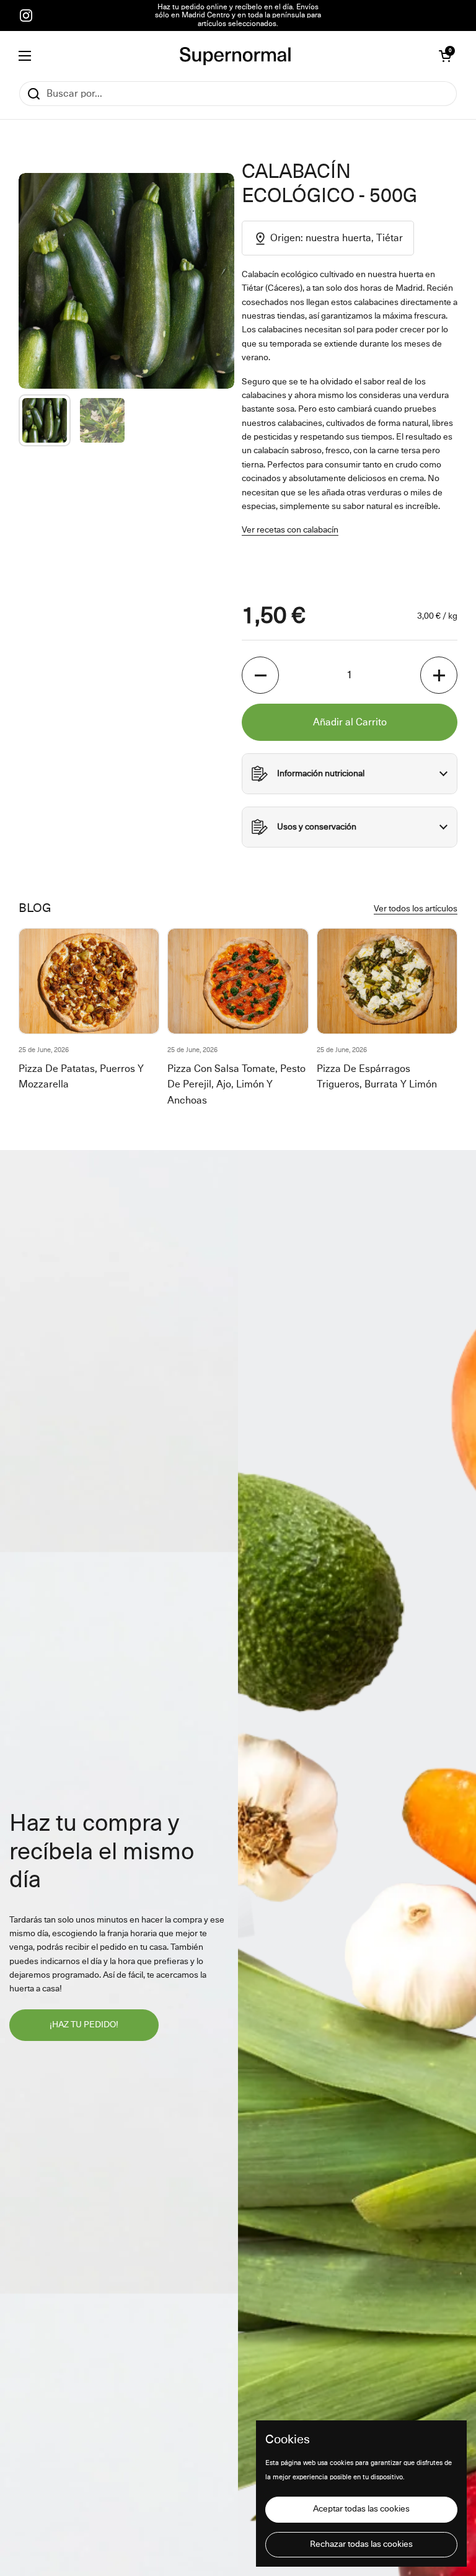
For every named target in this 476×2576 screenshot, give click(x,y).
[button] (445, 56)
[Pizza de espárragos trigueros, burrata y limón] (387, 981)
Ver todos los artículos (416, 909)
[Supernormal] (235, 56)
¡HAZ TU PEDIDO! (84, 2025)
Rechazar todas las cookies (361, 2544)
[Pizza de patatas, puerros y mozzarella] (89, 981)
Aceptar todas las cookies (361, 2509)
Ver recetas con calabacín (290, 530)
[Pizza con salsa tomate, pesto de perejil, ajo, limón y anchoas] (238, 981)
